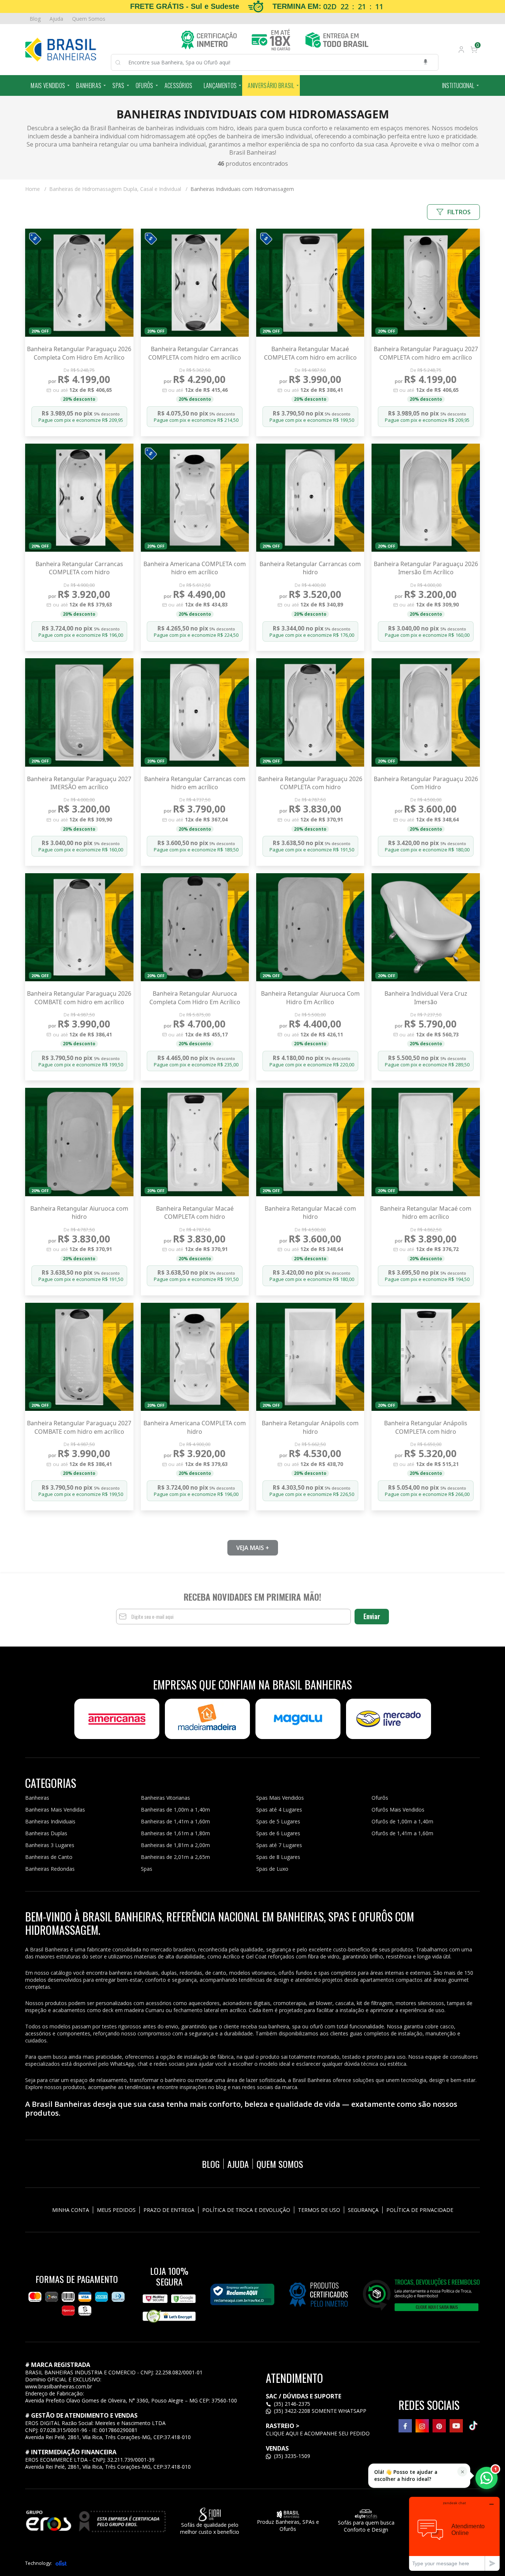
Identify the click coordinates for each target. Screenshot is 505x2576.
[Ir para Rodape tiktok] (473, 2426)
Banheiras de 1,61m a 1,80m (175, 1833)
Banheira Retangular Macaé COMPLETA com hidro (195, 1213)
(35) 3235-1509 (291, 2456)
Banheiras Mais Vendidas (55, 1810)
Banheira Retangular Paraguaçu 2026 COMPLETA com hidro (310, 783)
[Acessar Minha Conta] (461, 51)
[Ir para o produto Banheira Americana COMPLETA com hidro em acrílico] (195, 498)
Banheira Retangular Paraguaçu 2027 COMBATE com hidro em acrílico (79, 1427)
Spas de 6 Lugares (278, 1833)
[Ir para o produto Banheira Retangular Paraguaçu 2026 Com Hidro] (426, 712)
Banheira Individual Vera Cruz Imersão (426, 998)
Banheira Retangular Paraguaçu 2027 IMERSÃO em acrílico (79, 783)
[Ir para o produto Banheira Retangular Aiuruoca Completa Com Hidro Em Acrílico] (195, 927)
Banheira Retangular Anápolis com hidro (310, 1427)
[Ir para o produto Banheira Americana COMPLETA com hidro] (195, 1357)
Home (36, 189)
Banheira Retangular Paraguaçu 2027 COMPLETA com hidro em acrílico (426, 353)
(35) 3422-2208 (292, 2411)
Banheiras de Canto (49, 1857)
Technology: (38, 2563)
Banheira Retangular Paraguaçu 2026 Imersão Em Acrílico (426, 568)
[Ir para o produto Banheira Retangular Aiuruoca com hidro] (79, 1142)
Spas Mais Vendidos (280, 1798)
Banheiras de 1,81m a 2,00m (175, 1845)
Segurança (363, 2210)
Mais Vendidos (48, 85)
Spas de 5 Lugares (278, 1821)
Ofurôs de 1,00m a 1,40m (402, 1821)
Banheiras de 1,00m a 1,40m (175, 1810)
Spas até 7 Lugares (279, 1845)
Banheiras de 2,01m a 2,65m (175, 1857)
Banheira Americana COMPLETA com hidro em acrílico (195, 568)
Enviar (372, 1616)
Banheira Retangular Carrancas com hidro (310, 568)
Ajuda (56, 19)
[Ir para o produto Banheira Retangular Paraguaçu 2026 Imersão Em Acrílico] (426, 498)
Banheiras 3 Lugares (50, 1845)
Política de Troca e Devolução (246, 2210)
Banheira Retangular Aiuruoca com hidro (79, 1213)
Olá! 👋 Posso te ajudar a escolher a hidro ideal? (406, 2476)
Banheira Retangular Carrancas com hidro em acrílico (195, 783)
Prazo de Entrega (169, 2210)
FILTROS (459, 212)
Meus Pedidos (116, 2210)
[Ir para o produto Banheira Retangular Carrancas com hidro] (310, 498)
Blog (35, 19)
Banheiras (89, 85)
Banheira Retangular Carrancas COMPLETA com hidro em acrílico (195, 353)
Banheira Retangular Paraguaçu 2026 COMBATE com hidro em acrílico (79, 998)
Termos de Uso (319, 2210)
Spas (118, 85)
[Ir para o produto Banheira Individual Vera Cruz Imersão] (426, 927)
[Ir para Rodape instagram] (422, 2426)
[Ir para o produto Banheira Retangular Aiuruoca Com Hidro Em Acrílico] (310, 927)
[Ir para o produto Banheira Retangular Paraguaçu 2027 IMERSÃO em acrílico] (79, 712)
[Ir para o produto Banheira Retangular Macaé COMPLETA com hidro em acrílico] (310, 283)
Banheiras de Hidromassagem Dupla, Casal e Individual (118, 189)
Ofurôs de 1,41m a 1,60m (402, 1833)
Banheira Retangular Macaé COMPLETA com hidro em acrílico (310, 353)
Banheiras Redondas (50, 1869)
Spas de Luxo (272, 1869)
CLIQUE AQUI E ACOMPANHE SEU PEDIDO (318, 2433)
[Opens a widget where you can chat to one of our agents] (454, 2534)
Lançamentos (220, 85)
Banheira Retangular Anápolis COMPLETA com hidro (426, 1427)
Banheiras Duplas (46, 1833)
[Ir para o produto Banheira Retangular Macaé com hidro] (310, 1142)
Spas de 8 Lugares (278, 1857)
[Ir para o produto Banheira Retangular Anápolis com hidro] (310, 1357)
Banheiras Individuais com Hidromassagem (242, 189)
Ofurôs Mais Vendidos (398, 1810)
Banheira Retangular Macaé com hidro (310, 1213)
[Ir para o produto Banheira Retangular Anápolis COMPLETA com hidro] (426, 1357)
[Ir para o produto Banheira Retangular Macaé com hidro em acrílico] (426, 1142)
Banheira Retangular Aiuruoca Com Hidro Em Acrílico (310, 998)
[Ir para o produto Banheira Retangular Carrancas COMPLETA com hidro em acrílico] (195, 283)
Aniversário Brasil (271, 85)
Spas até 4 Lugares (279, 1810)
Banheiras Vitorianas (165, 1798)
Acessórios (179, 85)
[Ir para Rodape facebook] (405, 2426)
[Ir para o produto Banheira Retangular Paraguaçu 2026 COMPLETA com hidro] (310, 712)
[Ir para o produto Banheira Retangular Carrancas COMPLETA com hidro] (79, 498)
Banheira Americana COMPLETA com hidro (195, 1427)
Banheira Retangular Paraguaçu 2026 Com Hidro (426, 783)
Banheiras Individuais (50, 1821)
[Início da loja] (60, 50)
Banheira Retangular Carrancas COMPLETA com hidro (79, 568)
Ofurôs (145, 85)
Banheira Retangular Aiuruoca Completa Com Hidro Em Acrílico (195, 998)
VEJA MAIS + (253, 1548)
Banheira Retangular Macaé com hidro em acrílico (426, 1213)
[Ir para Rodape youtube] (456, 2426)
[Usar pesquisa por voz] (426, 62)
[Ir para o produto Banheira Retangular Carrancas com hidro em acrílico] (195, 712)
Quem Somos (89, 19)
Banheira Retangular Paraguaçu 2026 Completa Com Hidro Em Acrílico (79, 353)
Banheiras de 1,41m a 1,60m (175, 1821)
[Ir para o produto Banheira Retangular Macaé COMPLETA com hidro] (195, 1142)
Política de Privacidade (420, 2210)
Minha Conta (71, 2210)
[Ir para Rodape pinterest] (439, 2426)
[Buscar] (122, 63)
